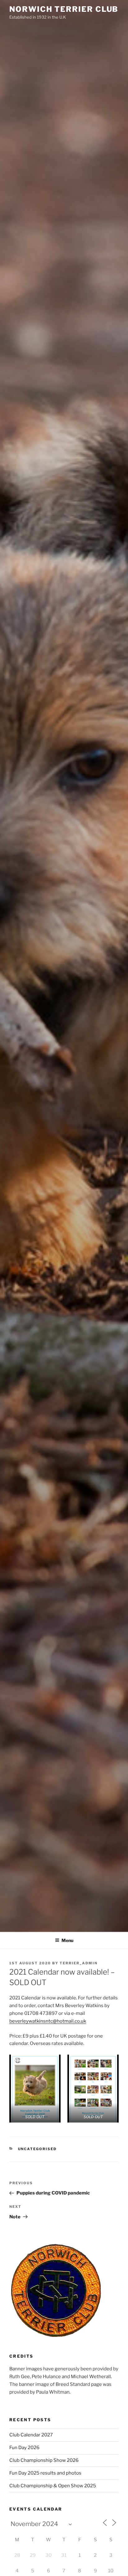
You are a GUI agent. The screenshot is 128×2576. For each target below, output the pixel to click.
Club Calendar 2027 (31, 2435)
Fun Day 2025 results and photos (45, 2473)
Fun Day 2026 (24, 2448)
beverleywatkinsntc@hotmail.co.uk (48, 2021)
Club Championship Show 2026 (44, 2460)
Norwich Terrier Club (64, 9)
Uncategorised (37, 2149)
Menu (67, 1940)
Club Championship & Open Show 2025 (53, 2486)
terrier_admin (79, 1963)
